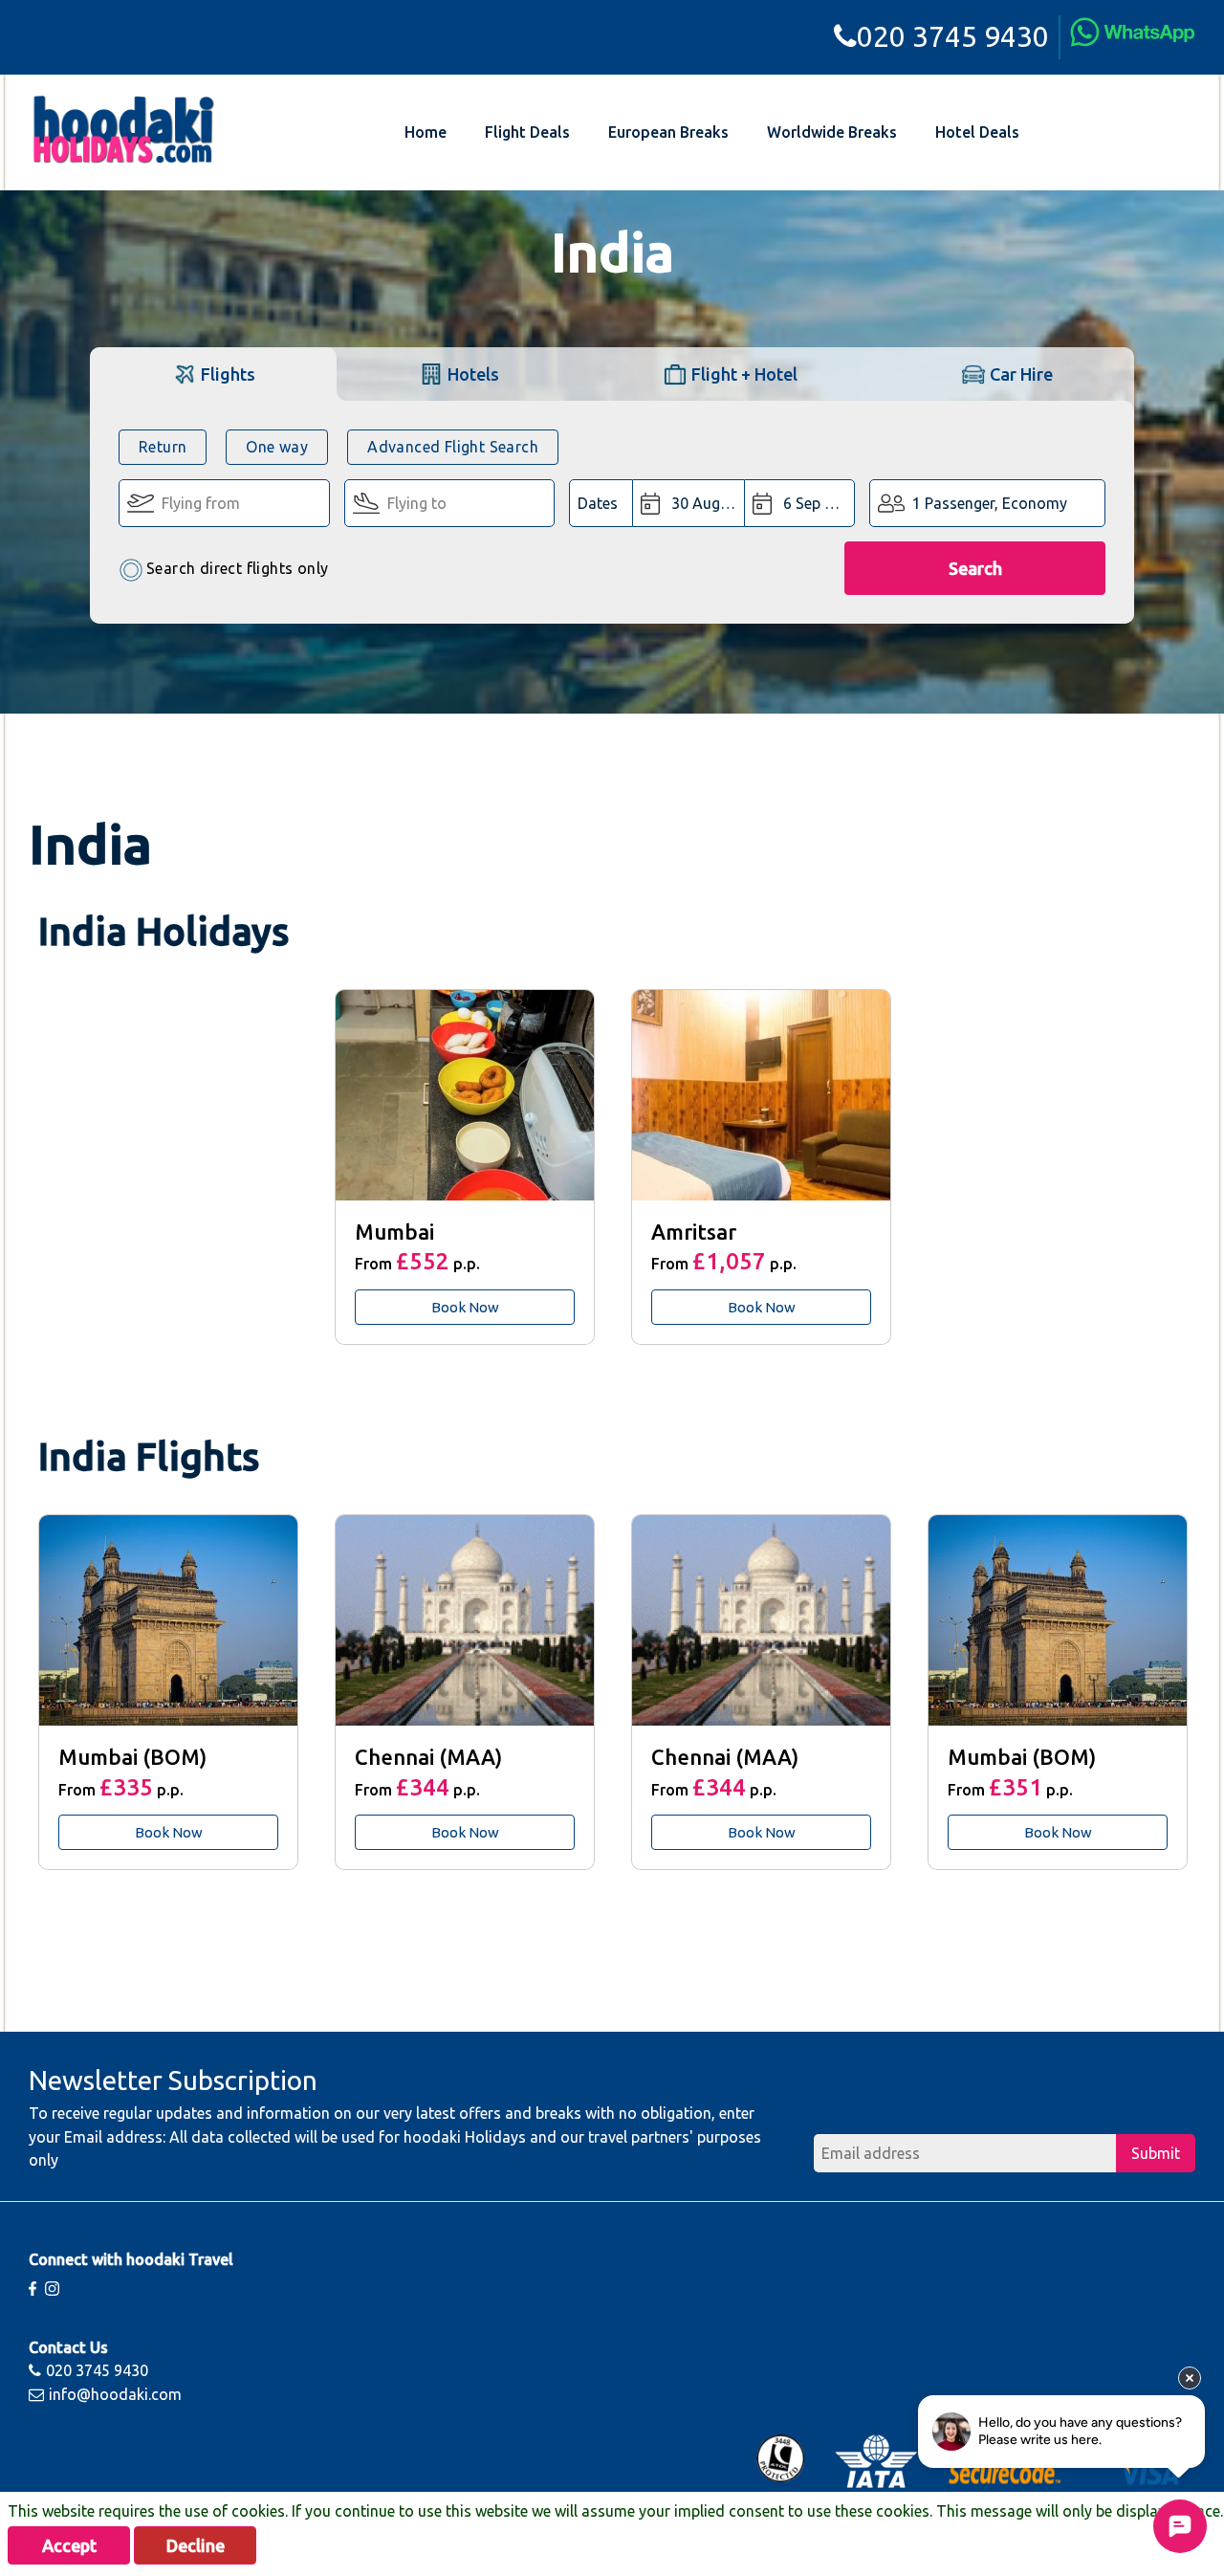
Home (426, 132)
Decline (196, 2545)
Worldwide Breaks (832, 132)
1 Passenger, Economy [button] (990, 503)
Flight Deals (527, 132)
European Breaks (668, 132)
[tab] (213, 374)
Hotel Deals (977, 132)
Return (163, 447)
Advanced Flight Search (453, 447)
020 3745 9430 (953, 36)
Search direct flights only (237, 568)
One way (277, 447)
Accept (69, 2545)
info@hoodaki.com (115, 2394)
